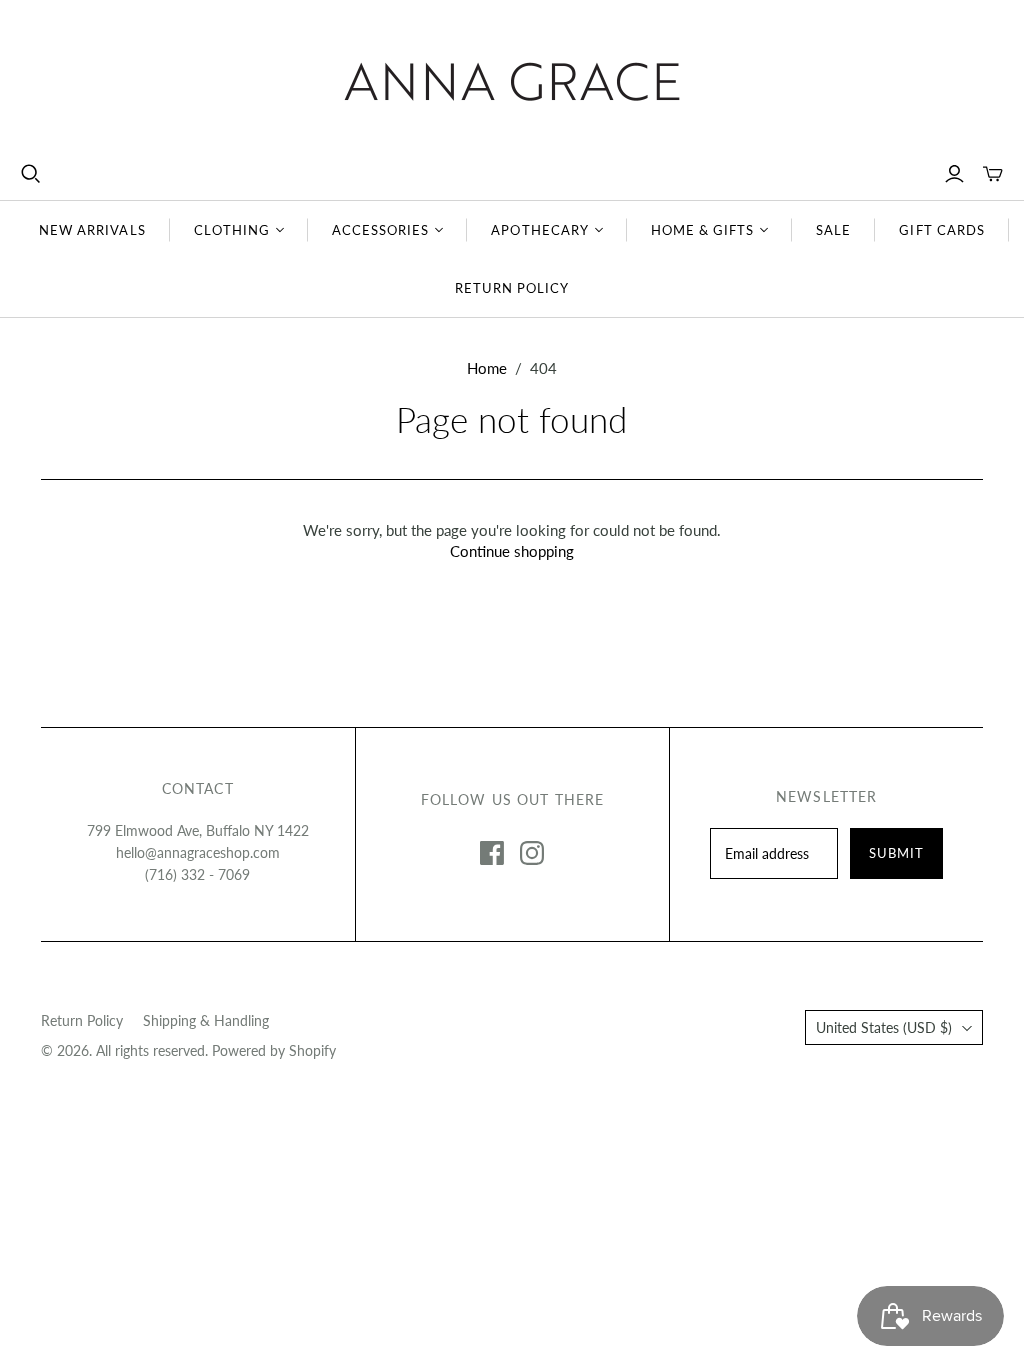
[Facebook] (492, 853)
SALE (833, 230)
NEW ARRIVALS (92, 230)
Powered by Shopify (274, 1050)
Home (487, 368)
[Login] (954, 174)
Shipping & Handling (206, 1020)
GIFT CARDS (941, 230)
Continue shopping (512, 551)
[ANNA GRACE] (512, 81)
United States (884, 1027)
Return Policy (82, 1020)
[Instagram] (532, 853)
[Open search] (31, 174)
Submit (896, 853)
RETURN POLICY (512, 288)
